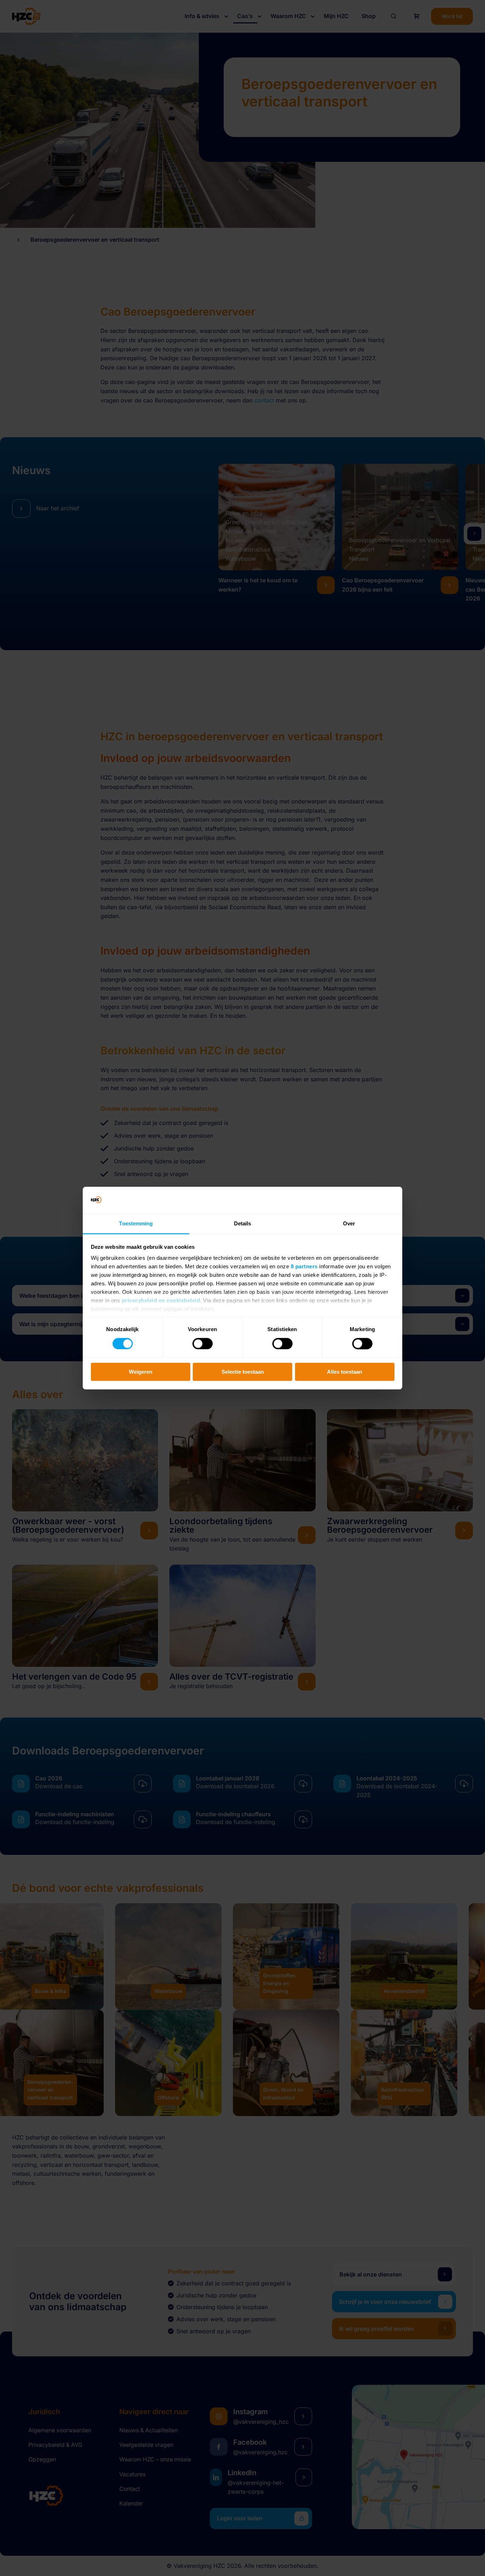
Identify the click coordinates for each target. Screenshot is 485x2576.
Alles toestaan (345, 1372)
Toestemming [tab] (136, 1224)
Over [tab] (349, 1224)
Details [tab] (243, 1224)
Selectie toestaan (243, 1372)
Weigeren (141, 1372)
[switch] (203, 1344)
